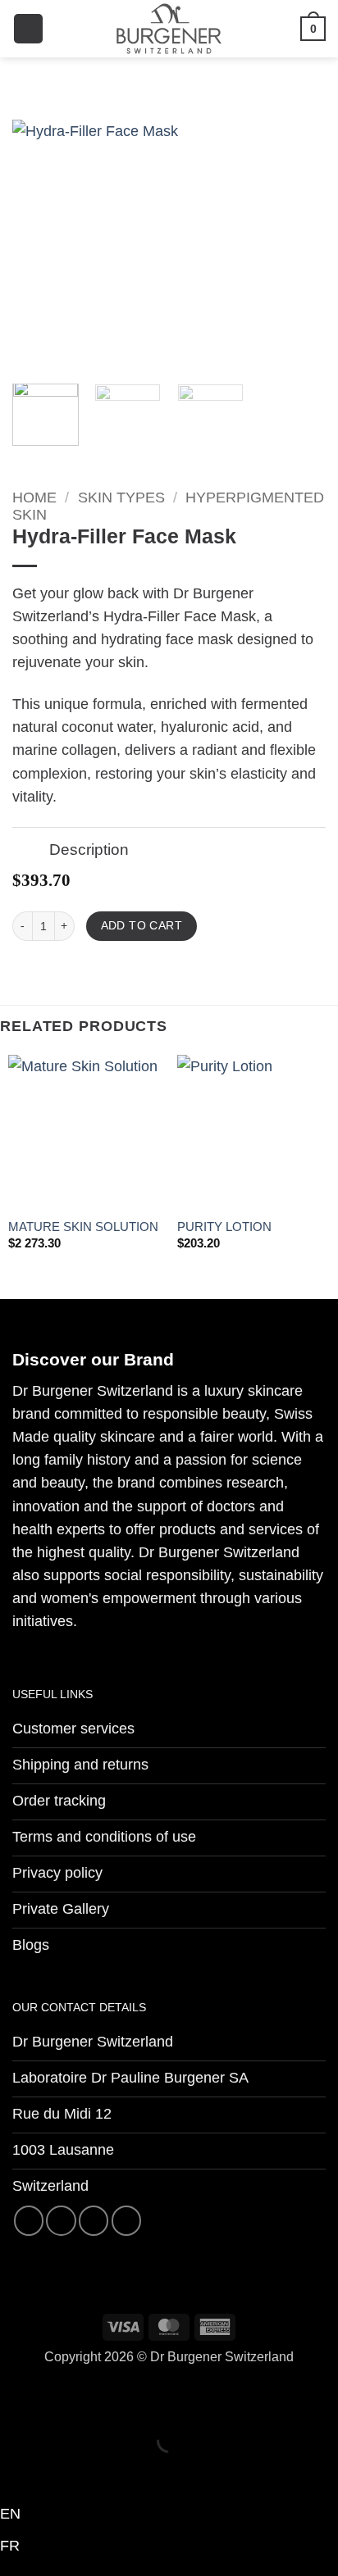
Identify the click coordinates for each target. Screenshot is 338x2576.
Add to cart (142, 926)
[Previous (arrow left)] (18, 2471)
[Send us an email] (94, 2220)
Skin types (121, 497)
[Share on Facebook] (45, 968)
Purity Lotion (224, 1227)
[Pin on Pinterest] (112, 968)
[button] (28, 29)
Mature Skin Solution (83, 1227)
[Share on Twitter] (67, 968)
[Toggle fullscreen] (71, 2398)
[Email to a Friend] (89, 968)
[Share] (124, 2398)
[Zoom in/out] (18, 2398)
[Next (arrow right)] (71, 2471)
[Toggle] (30, 851)
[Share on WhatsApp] (23, 968)
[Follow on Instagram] (61, 2220)
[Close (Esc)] (178, 2398)
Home (34, 497)
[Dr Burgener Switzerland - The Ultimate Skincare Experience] (169, 29)
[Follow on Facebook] (29, 2220)
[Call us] (126, 2220)
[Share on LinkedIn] (134, 968)
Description (89, 849)
